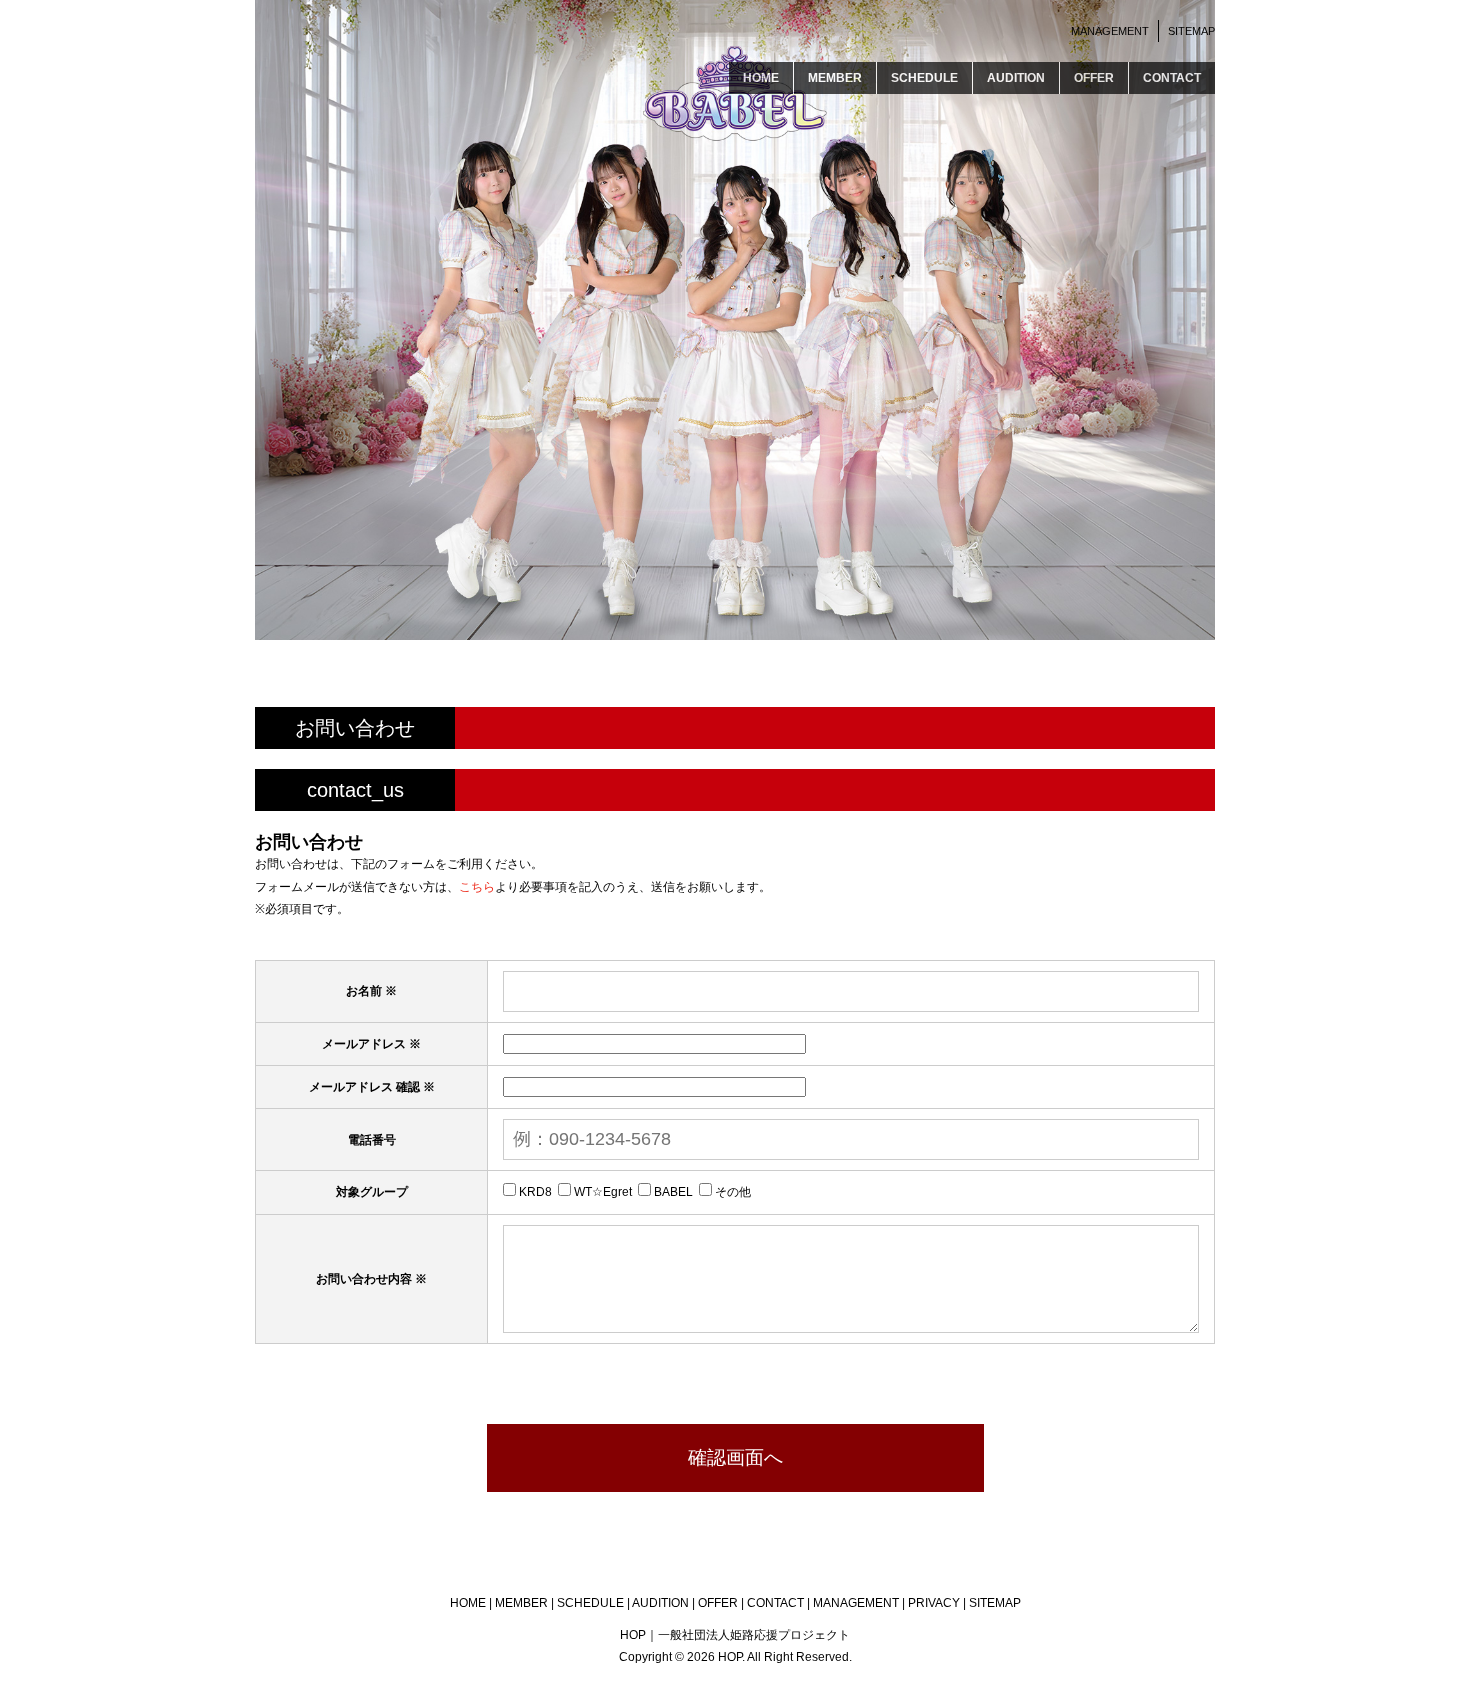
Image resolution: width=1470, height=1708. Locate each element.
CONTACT (1172, 78)
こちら (477, 887)
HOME (761, 78)
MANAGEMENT (1110, 31)
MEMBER (835, 78)
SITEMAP (1191, 31)
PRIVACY (934, 1603)
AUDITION (1016, 78)
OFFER (1094, 78)
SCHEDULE (924, 78)
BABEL (672, 1192)
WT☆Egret (601, 1192)
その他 (731, 1192)
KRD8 (348, 54)
